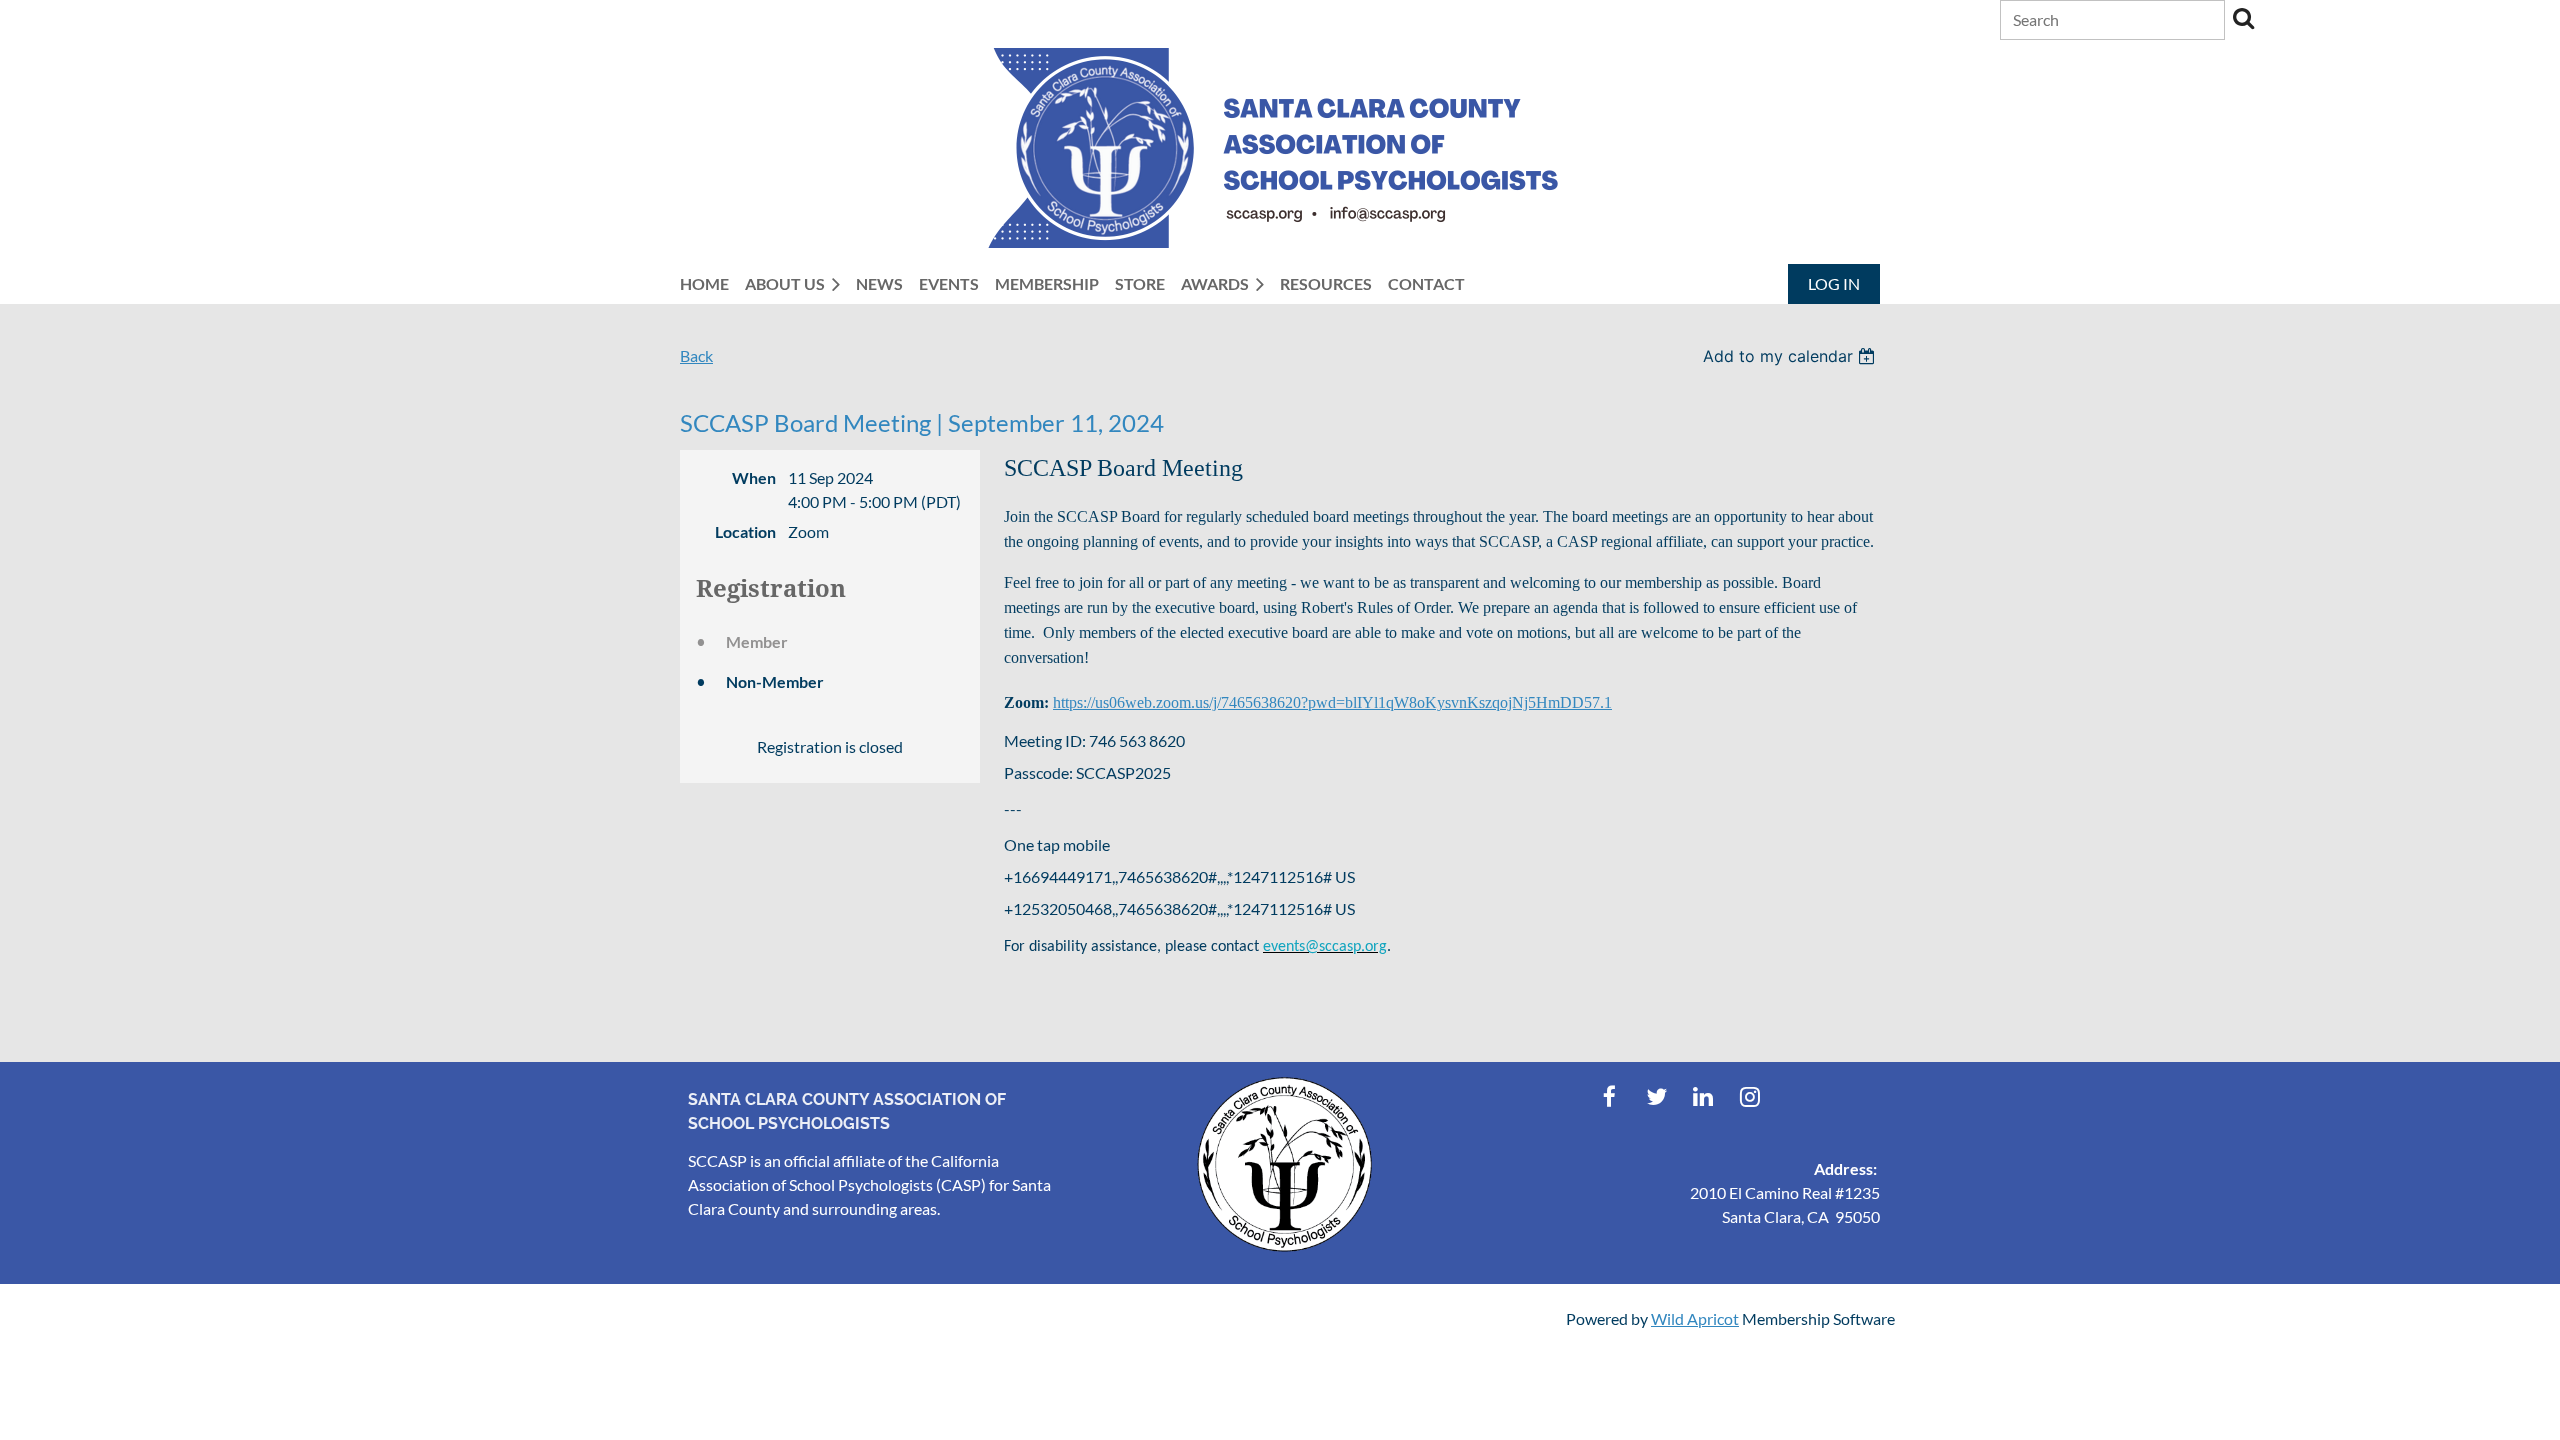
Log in (1834, 283)
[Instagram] (1750, 1096)
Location (745, 531)
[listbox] (1791, 356)
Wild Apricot (1695, 1318)
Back (696, 355)
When (754, 477)
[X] (1656, 1096)
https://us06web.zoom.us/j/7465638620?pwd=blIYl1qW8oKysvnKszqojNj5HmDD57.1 (1332, 702)
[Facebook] (1609, 1096)
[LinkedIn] (1703, 1096)
